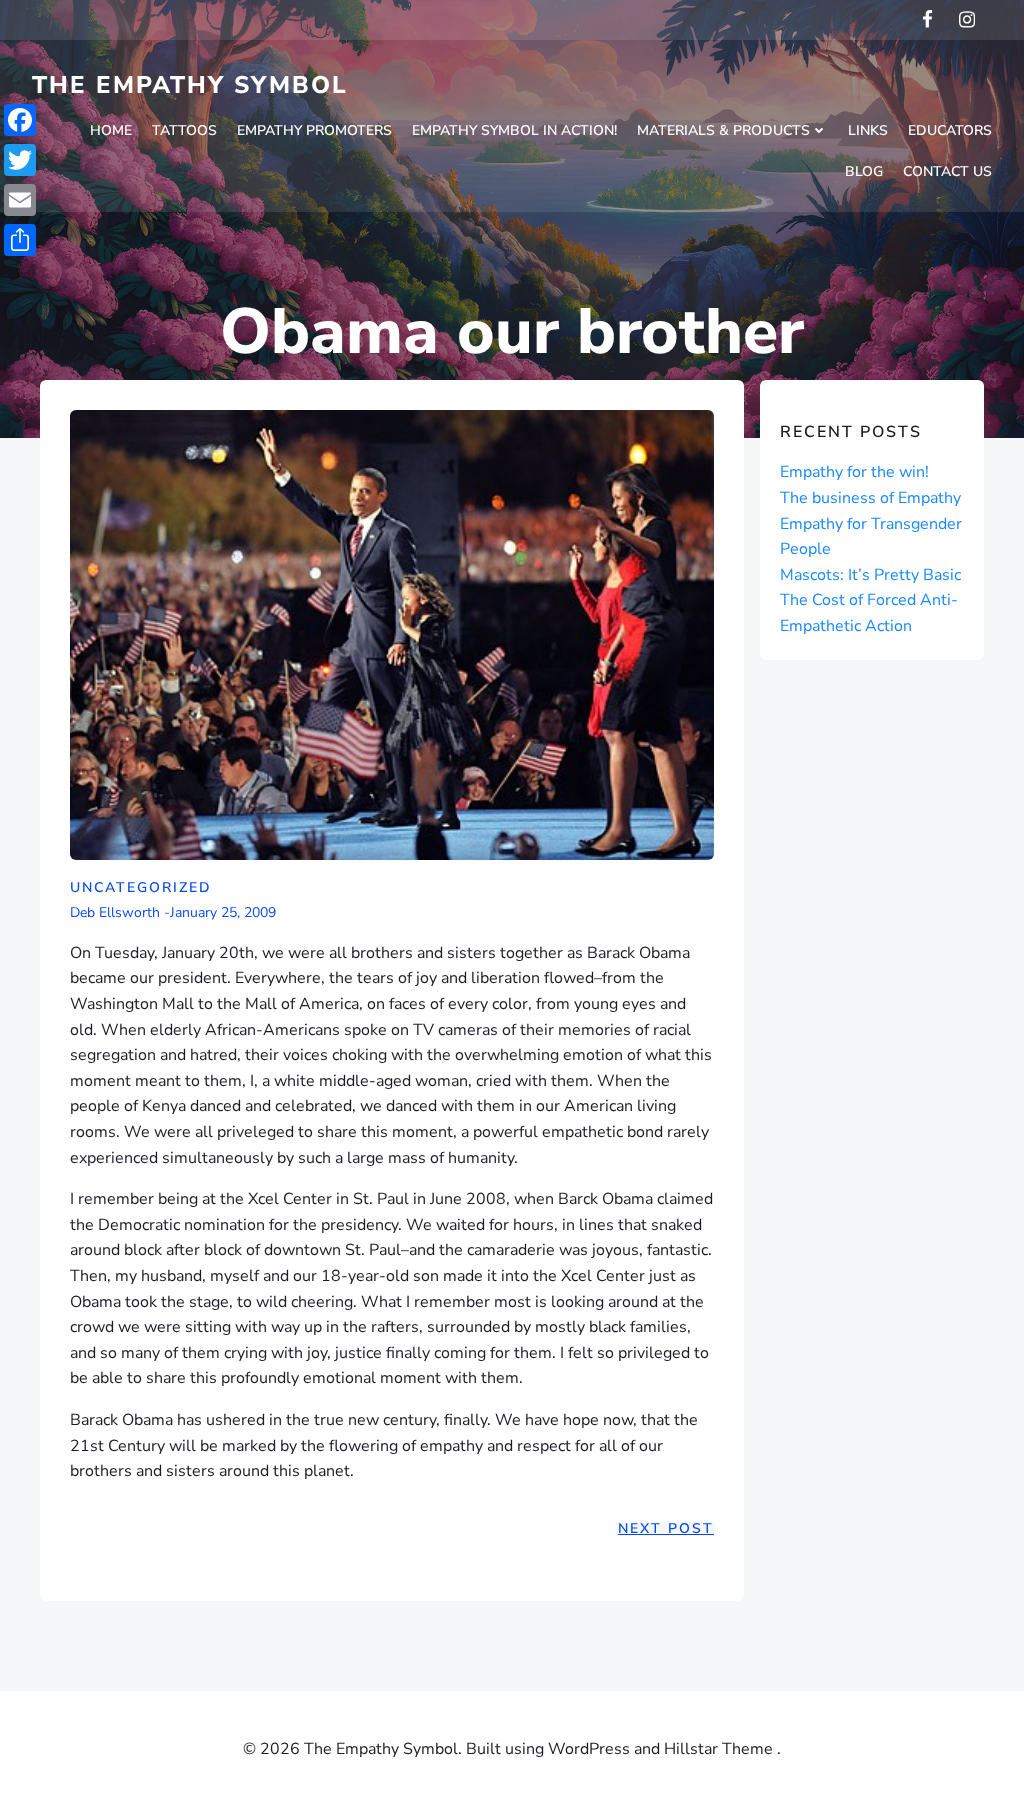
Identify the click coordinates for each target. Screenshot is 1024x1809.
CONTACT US (947, 171)
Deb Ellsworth (115, 913)
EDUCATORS (950, 130)
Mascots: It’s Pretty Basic (870, 575)
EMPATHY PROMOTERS (314, 130)
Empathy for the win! (854, 472)
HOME (111, 130)
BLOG (864, 171)
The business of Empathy (870, 498)
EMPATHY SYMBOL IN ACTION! (514, 130)
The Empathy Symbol (190, 85)
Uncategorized (141, 887)
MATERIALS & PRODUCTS (723, 130)
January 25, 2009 (223, 913)
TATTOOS (184, 130)
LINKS (868, 130)
